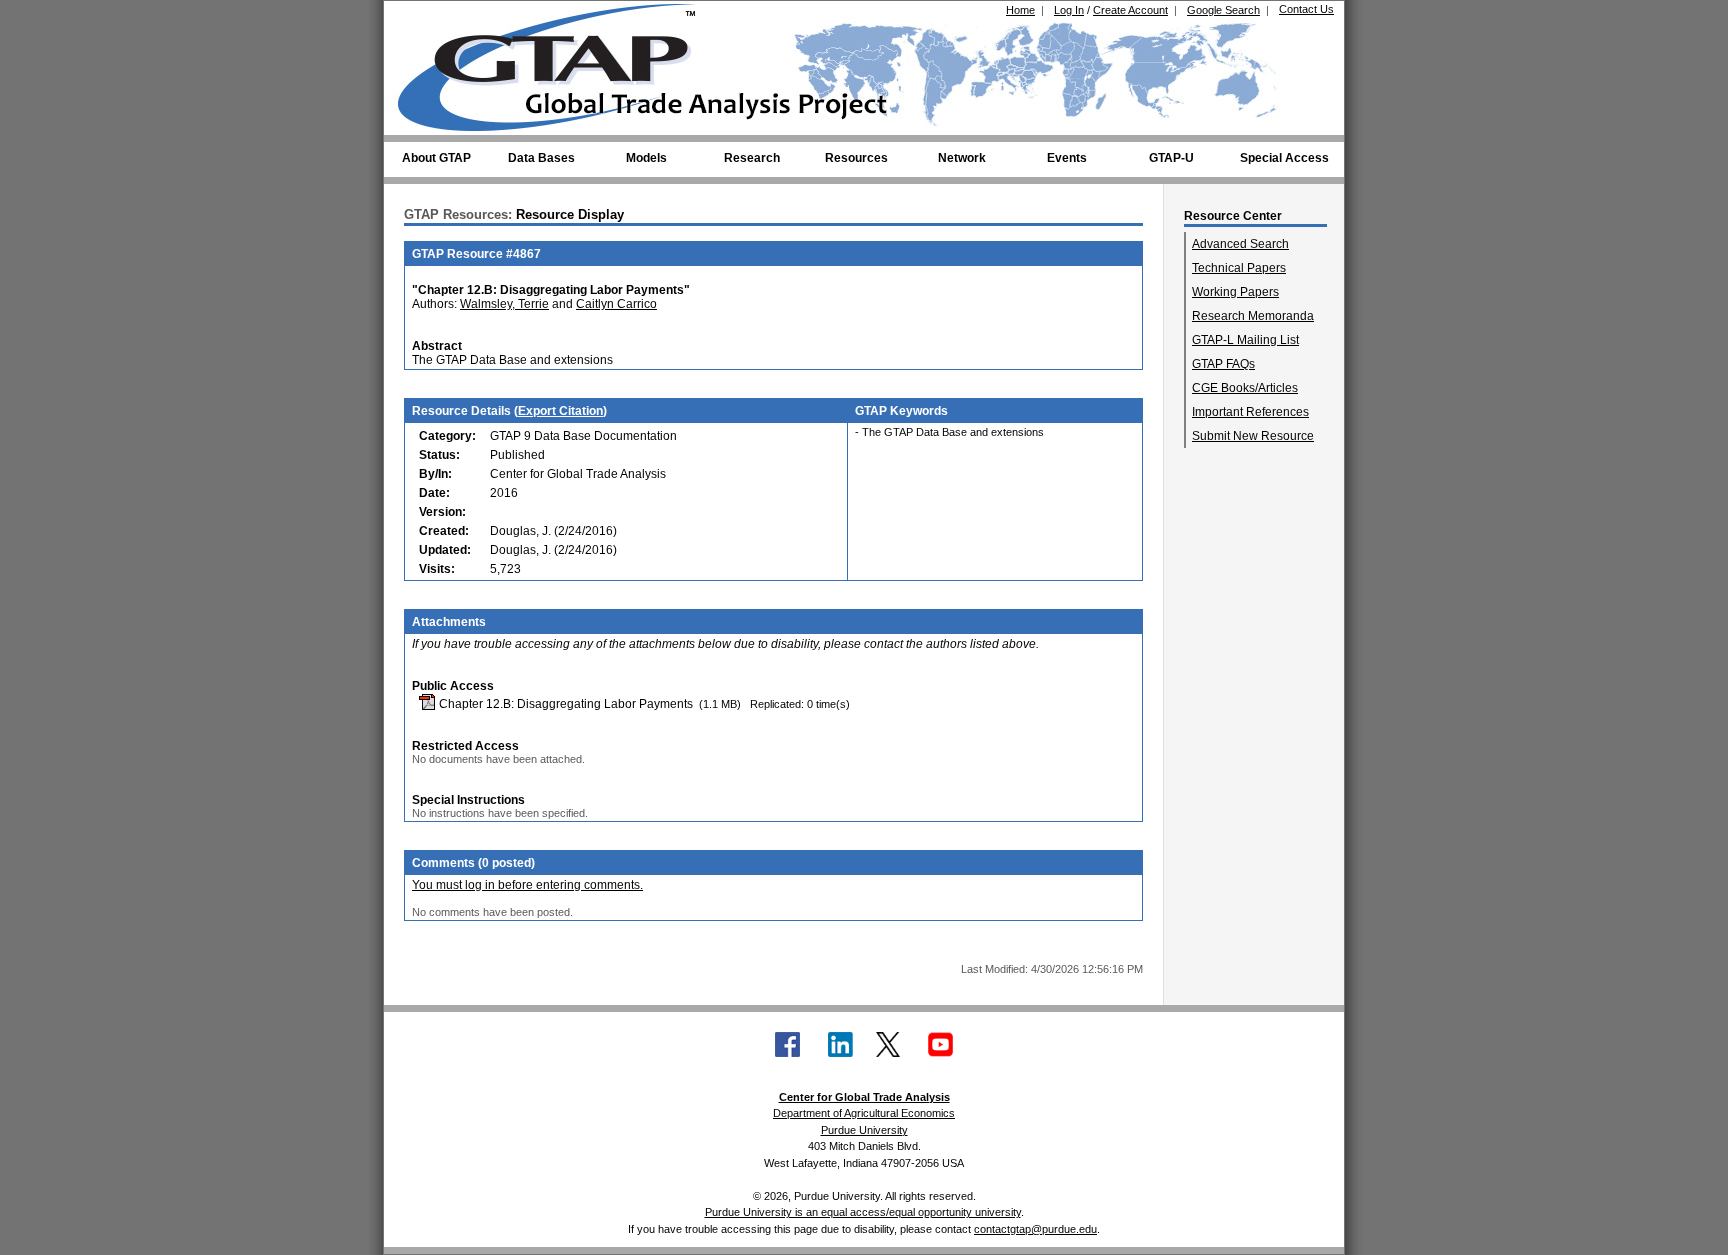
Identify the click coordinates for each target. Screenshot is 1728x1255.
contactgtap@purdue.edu (1035, 1229)
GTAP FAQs (1223, 364)
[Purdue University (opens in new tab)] (428, 18)
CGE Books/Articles (1245, 388)
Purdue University (864, 1130)
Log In (1069, 10)
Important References (1250, 412)
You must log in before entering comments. (527, 885)
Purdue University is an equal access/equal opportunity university (863, 1212)
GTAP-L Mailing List (1245, 340)
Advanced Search (1240, 244)
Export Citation (560, 411)
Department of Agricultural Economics (864, 1113)
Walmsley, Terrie (504, 304)
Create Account (1130, 10)
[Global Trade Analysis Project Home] (559, 63)
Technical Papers (1239, 268)
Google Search (1223, 10)
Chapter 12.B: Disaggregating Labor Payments (564, 704)
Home (1020, 10)
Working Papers (1235, 292)
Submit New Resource (1253, 436)
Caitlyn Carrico (616, 304)
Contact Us (1306, 9)
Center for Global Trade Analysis (864, 1097)
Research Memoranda (1253, 316)
